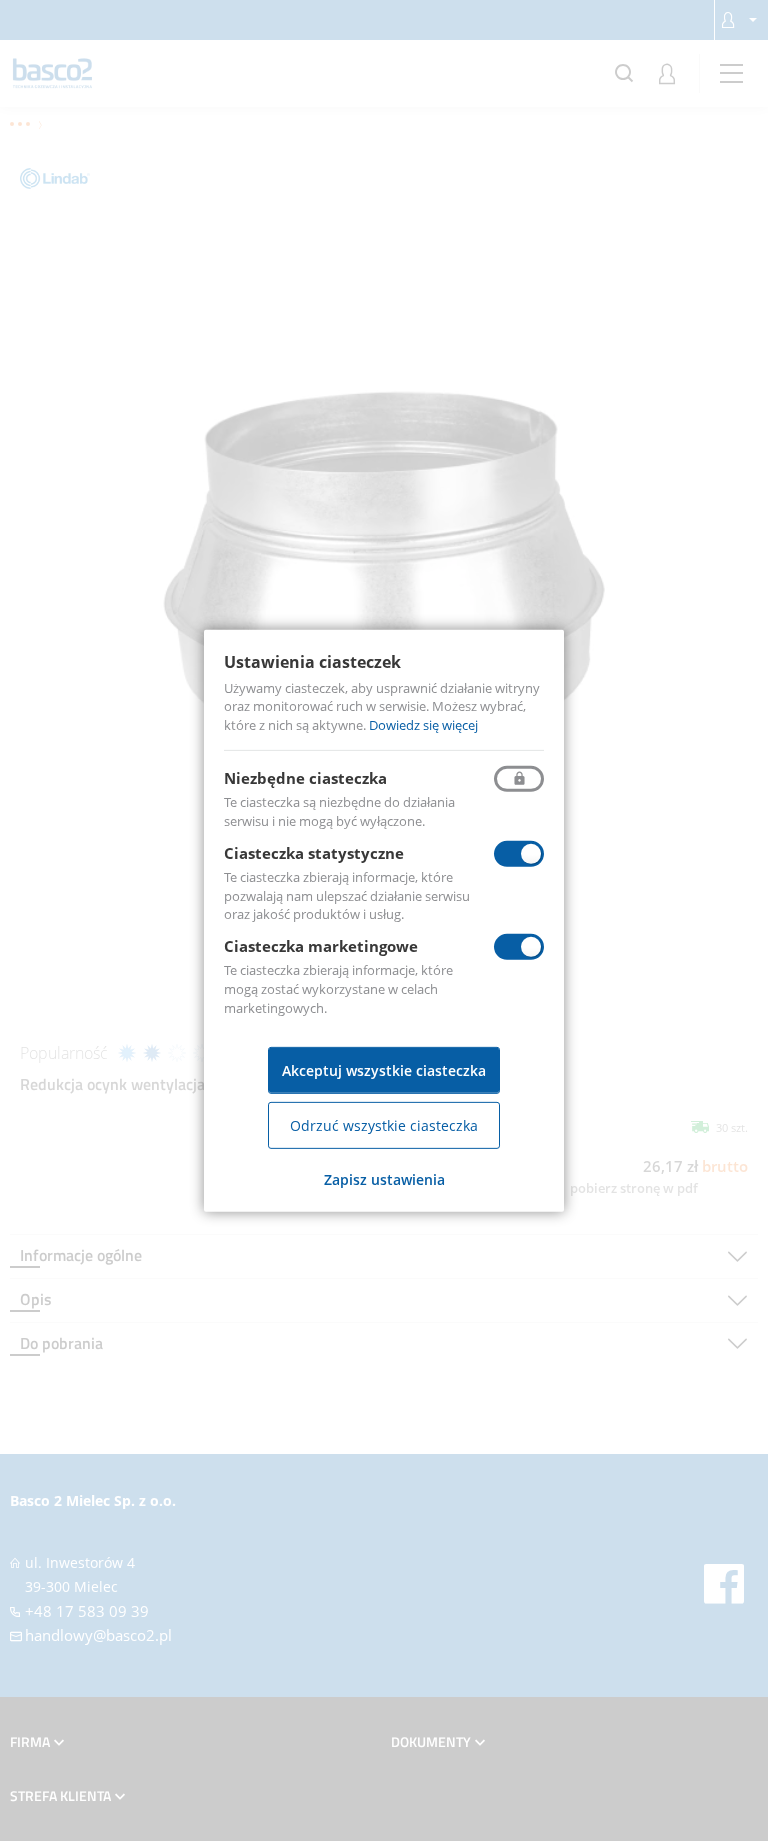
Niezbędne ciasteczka (305, 778)
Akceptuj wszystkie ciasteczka (384, 1070)
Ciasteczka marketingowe (321, 946)
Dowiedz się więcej (423, 725)
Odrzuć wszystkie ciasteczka (384, 1125)
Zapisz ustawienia (384, 1179)
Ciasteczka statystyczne (314, 853)
